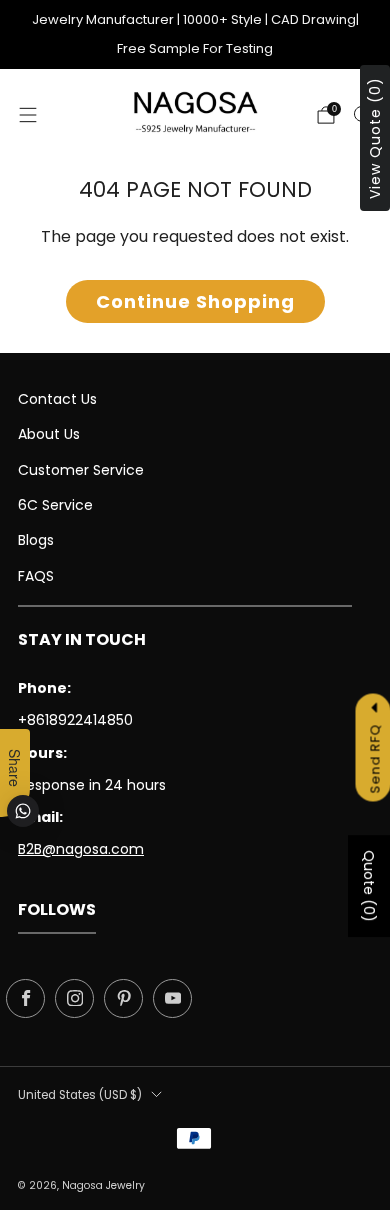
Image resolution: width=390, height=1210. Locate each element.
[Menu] (28, 115)
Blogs (36, 540)
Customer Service (81, 470)
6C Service (55, 505)
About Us (49, 434)
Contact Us (57, 399)
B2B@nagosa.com (81, 849)
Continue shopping (195, 301)
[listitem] (195, 34)
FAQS (36, 576)
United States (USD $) (80, 1095)
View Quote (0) (375, 138)
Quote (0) (369, 886)
